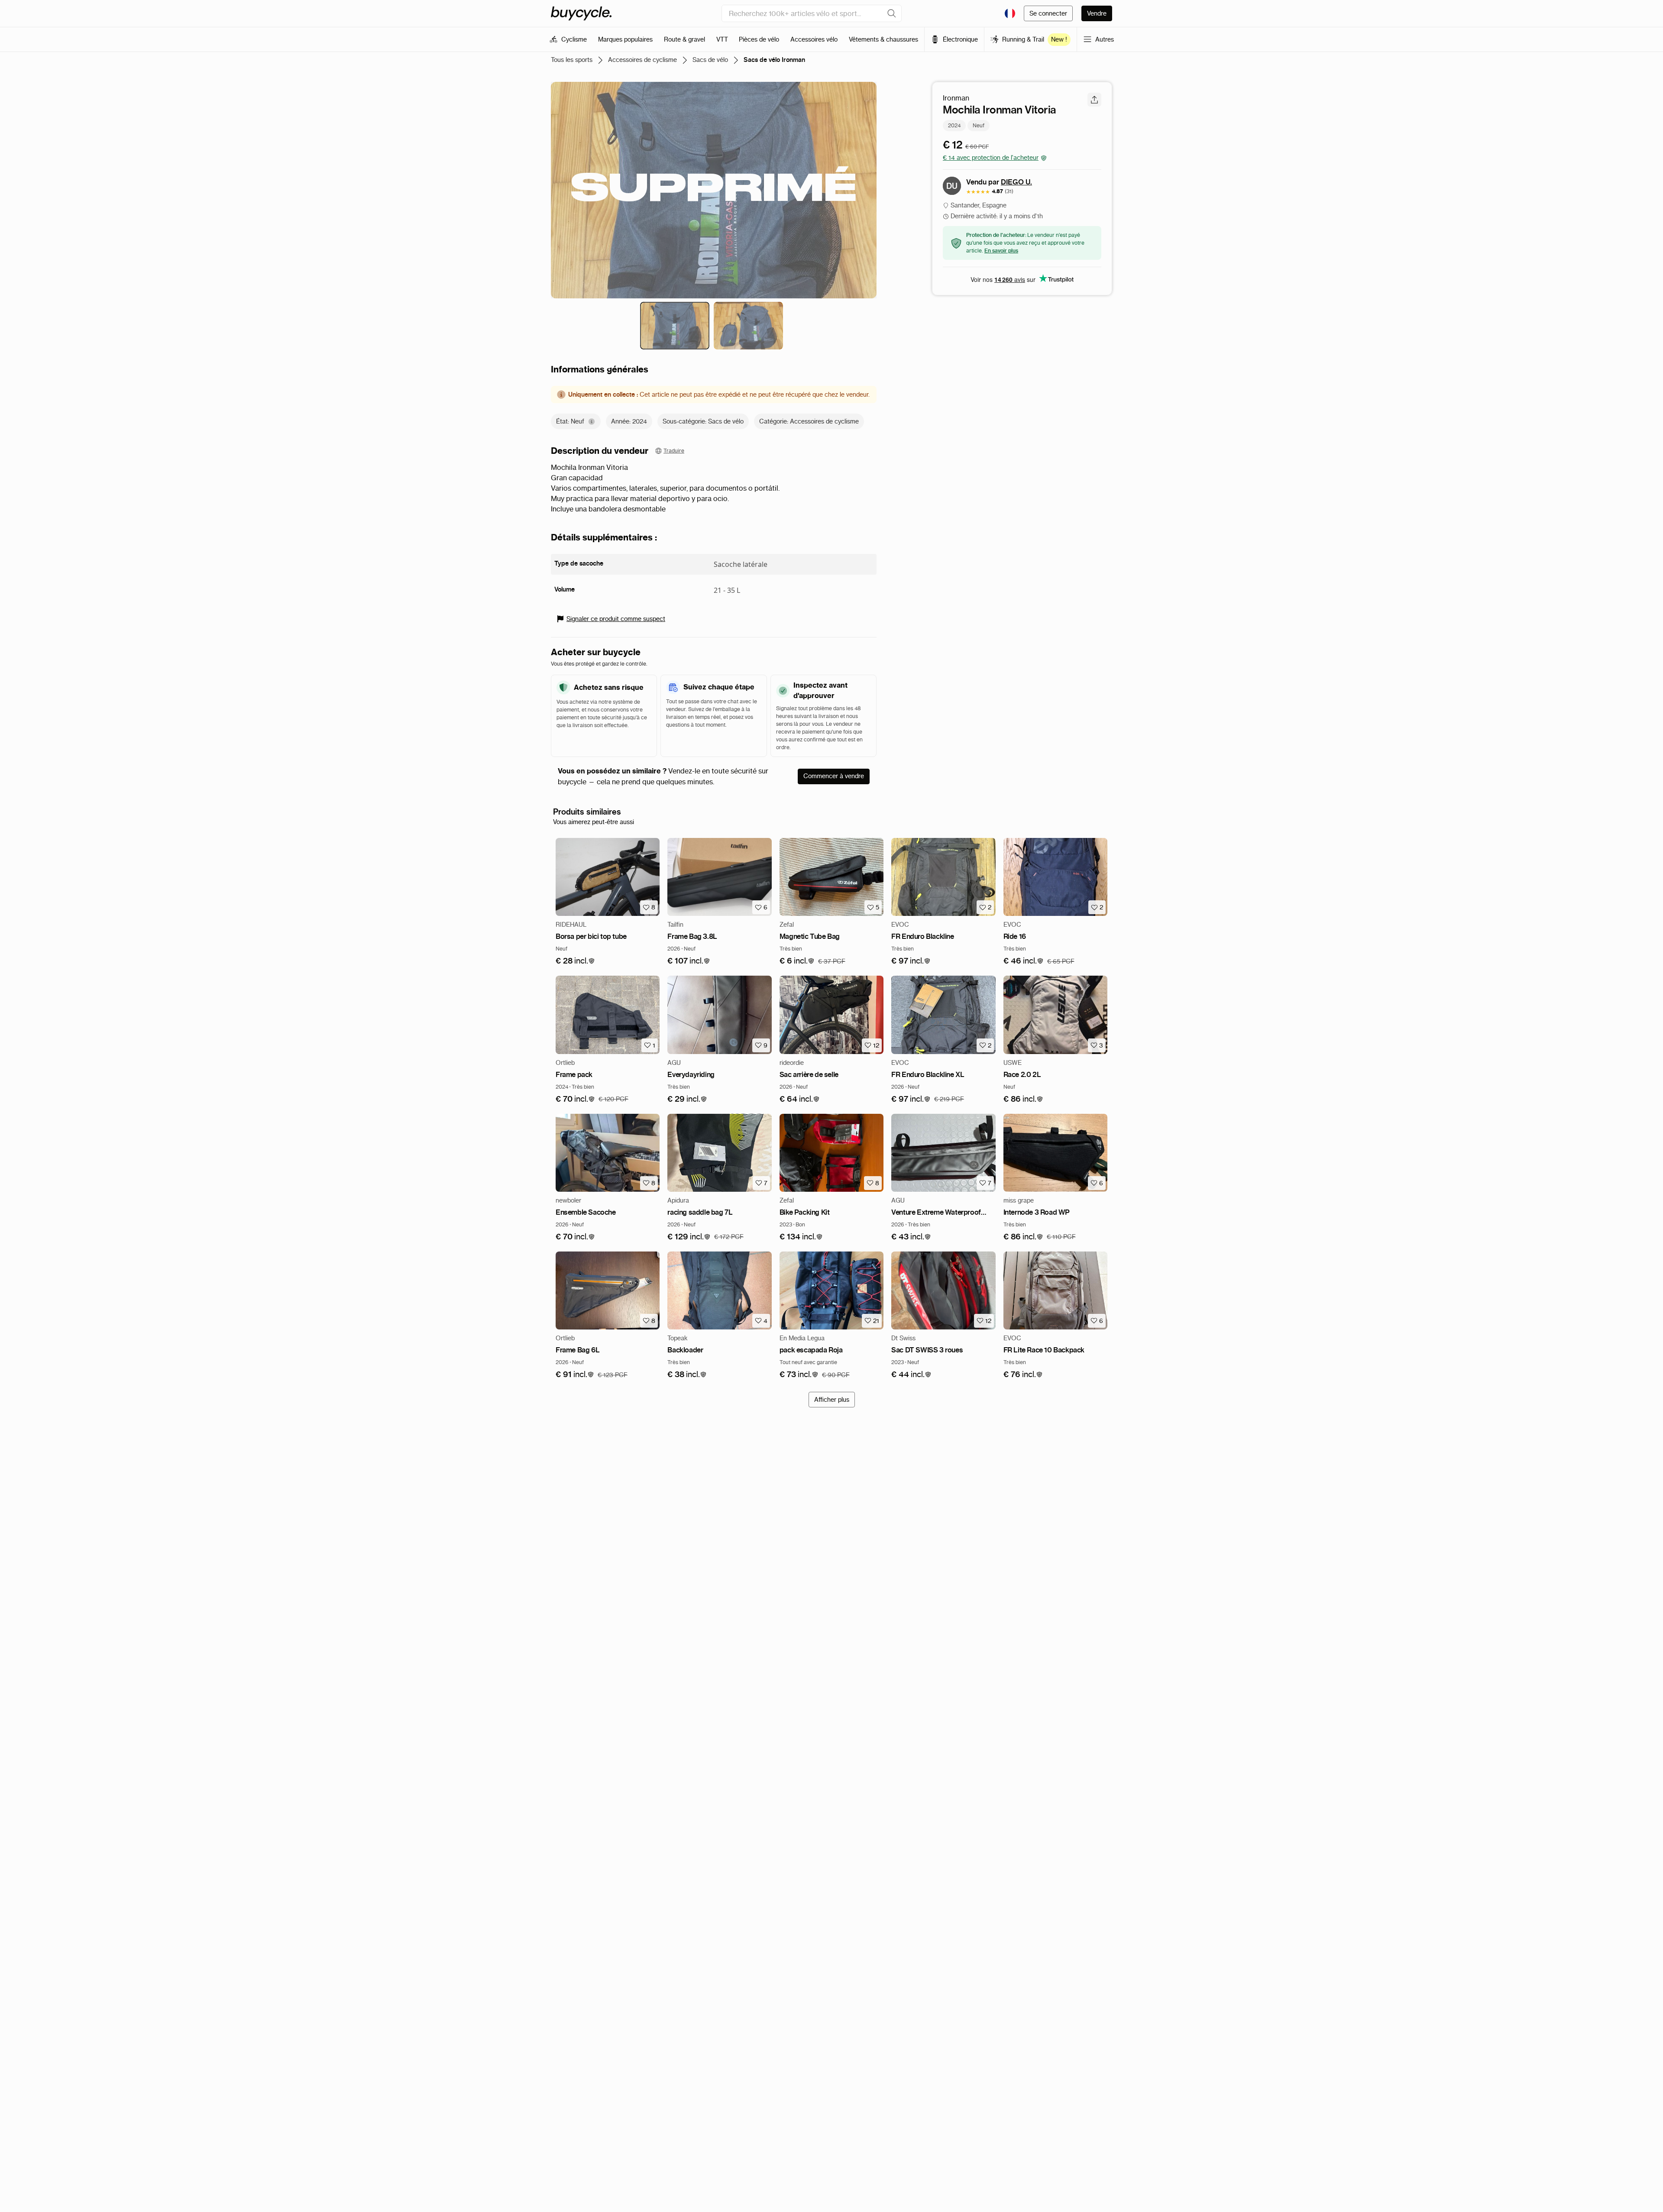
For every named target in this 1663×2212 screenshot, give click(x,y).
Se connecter (1048, 13)
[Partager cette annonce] (1094, 100)
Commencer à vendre (834, 776)
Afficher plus (832, 1400)
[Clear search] (892, 13)
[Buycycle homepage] (581, 13)
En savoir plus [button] (1001, 251)
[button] (575, 961)
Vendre (1097, 13)
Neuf (979, 125)
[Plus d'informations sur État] (592, 422)
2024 (954, 125)
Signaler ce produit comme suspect (616, 619)
